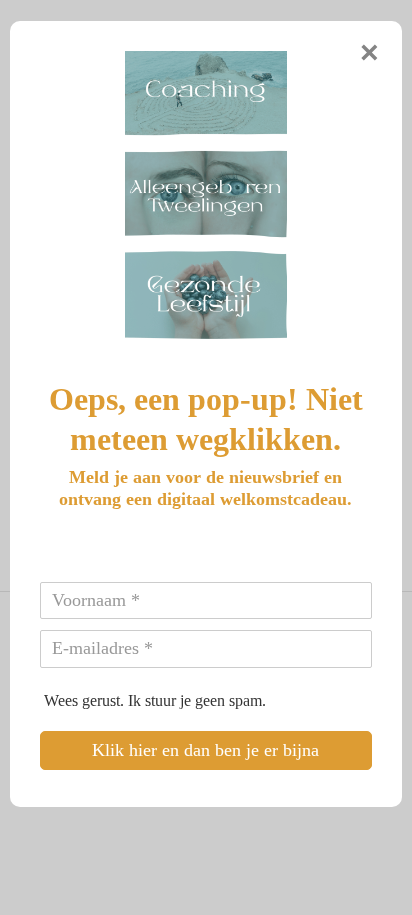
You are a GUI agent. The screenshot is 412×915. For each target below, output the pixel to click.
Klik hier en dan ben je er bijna (205, 750)
